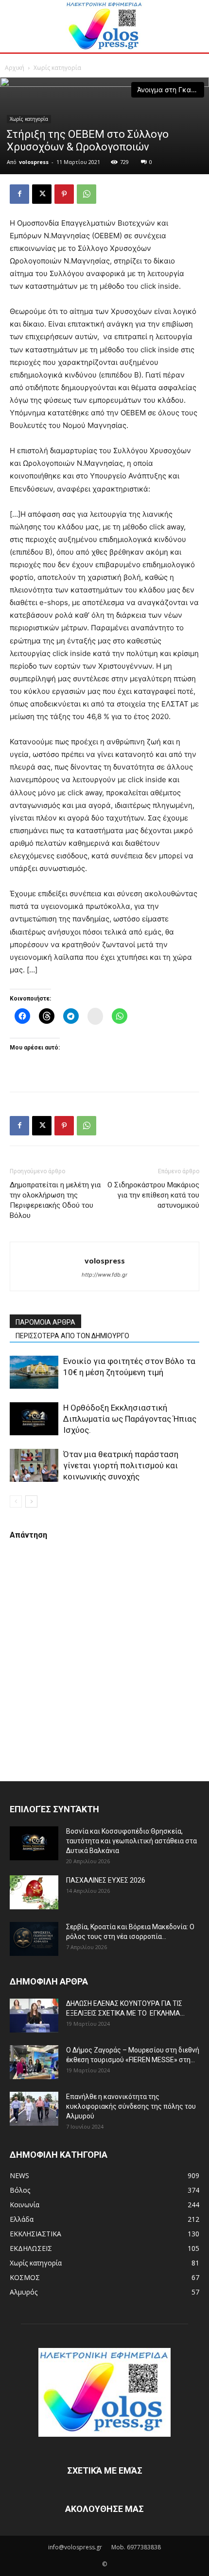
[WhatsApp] (87, 194)
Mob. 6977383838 (136, 2547)
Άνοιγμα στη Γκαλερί (171, 90)
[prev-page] (16, 1501)
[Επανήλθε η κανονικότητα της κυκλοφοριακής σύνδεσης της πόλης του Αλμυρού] (34, 2109)
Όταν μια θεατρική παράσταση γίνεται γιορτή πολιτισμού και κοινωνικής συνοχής (121, 1465)
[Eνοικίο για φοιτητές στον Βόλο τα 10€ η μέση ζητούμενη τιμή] (34, 1372)
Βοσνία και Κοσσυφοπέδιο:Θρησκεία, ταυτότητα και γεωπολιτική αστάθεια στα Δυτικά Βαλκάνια (131, 1841)
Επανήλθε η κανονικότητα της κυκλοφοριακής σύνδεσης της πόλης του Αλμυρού (131, 2106)
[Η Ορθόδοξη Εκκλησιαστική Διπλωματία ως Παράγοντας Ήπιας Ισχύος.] (34, 1419)
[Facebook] (19, 194)
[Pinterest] (64, 194)
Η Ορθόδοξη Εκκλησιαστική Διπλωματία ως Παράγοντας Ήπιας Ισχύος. (130, 1419)
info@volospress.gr (75, 2547)
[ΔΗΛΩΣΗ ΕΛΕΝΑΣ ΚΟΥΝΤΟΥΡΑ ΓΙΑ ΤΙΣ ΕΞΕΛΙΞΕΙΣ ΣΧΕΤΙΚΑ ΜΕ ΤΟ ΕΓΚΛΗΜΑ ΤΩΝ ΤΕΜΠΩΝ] (34, 2016)
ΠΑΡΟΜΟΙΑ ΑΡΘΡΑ (45, 1322)
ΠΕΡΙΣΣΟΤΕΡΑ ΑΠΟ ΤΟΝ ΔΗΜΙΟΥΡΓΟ (72, 1336)
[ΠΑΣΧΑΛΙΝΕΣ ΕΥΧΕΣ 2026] (34, 1892)
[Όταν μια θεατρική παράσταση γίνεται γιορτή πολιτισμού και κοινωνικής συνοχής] (34, 1466)
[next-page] (31, 1501)
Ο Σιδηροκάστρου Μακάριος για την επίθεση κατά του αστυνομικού (153, 1195)
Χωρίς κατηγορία (57, 68)
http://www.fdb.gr (104, 1275)
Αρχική (15, 68)
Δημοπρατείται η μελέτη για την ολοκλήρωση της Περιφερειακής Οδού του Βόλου (55, 1200)
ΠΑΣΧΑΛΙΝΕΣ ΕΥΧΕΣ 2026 (106, 1880)
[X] (42, 194)
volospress (34, 162)
